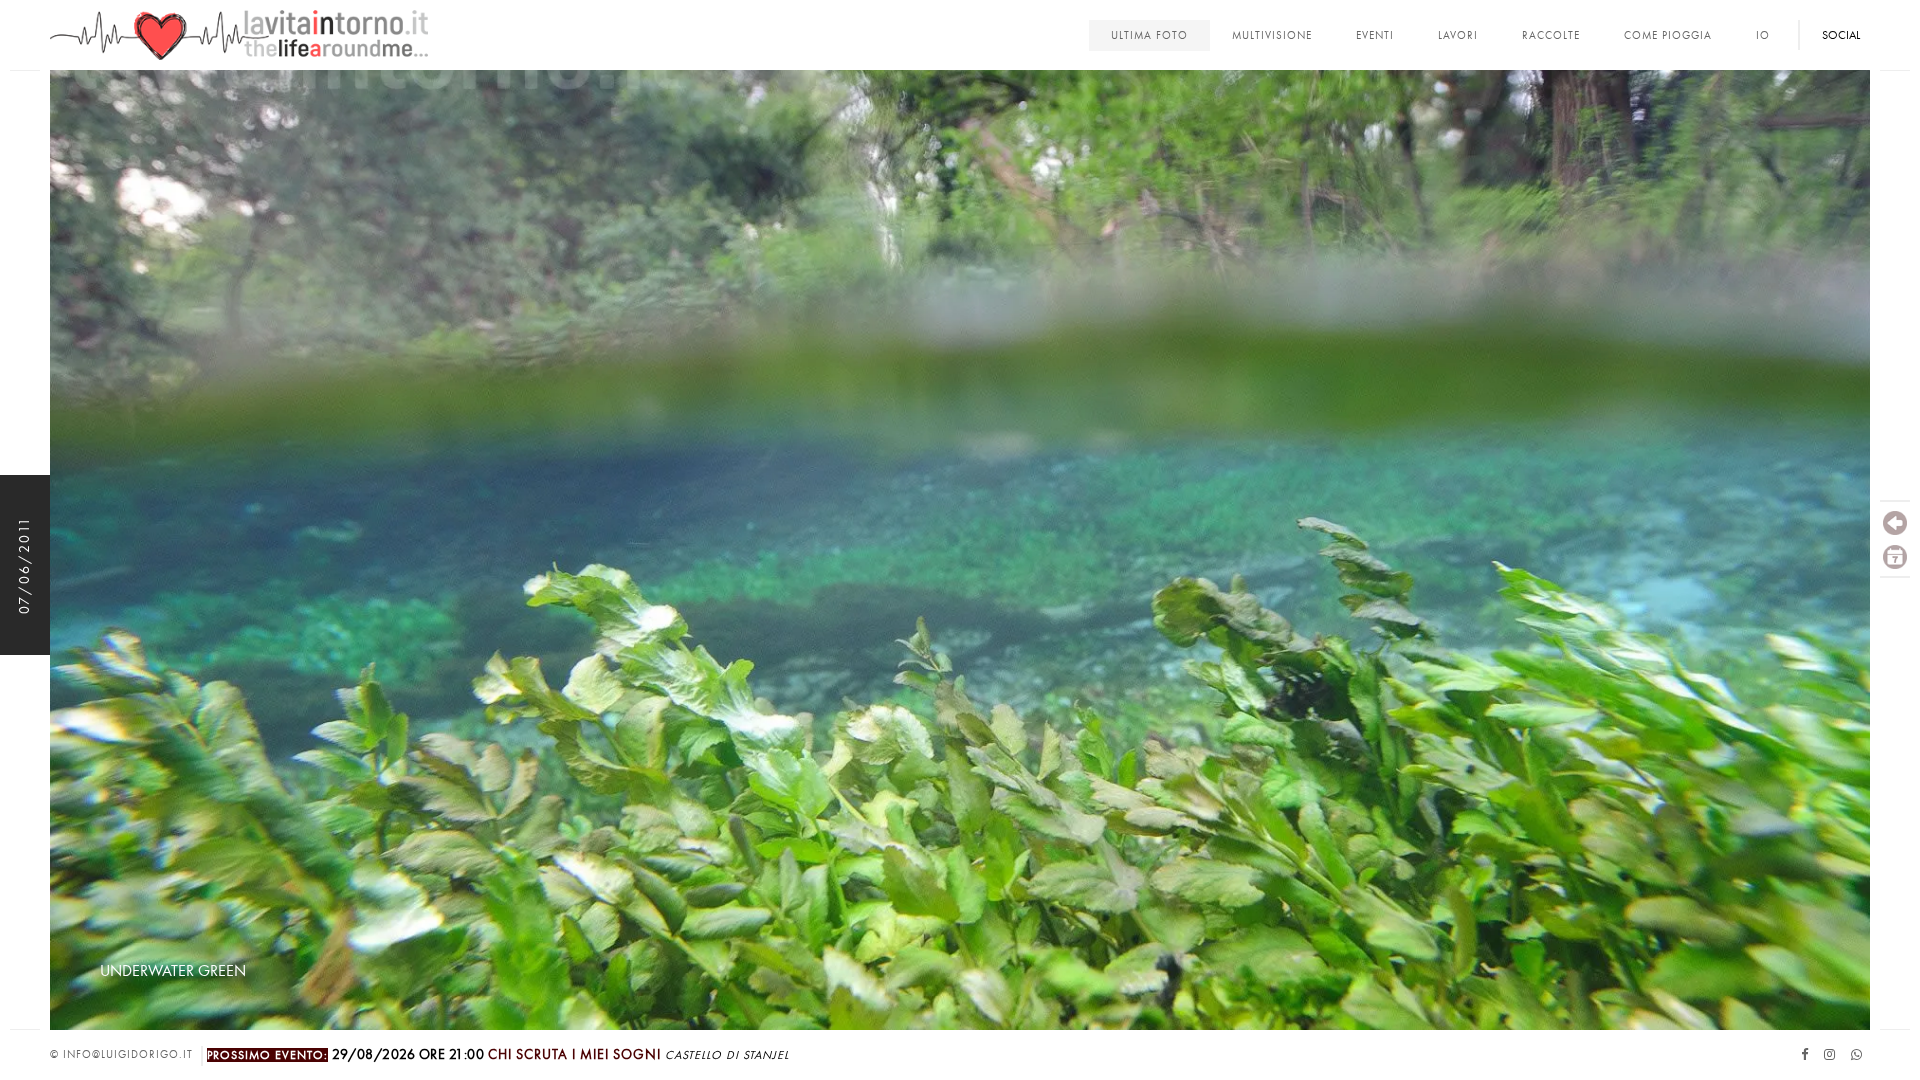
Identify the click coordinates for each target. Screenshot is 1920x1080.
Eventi (1375, 35)
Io (1763, 35)
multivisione (1272, 35)
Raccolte (1551, 35)
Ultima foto (1149, 35)
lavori (1458, 35)
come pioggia (1668, 35)
